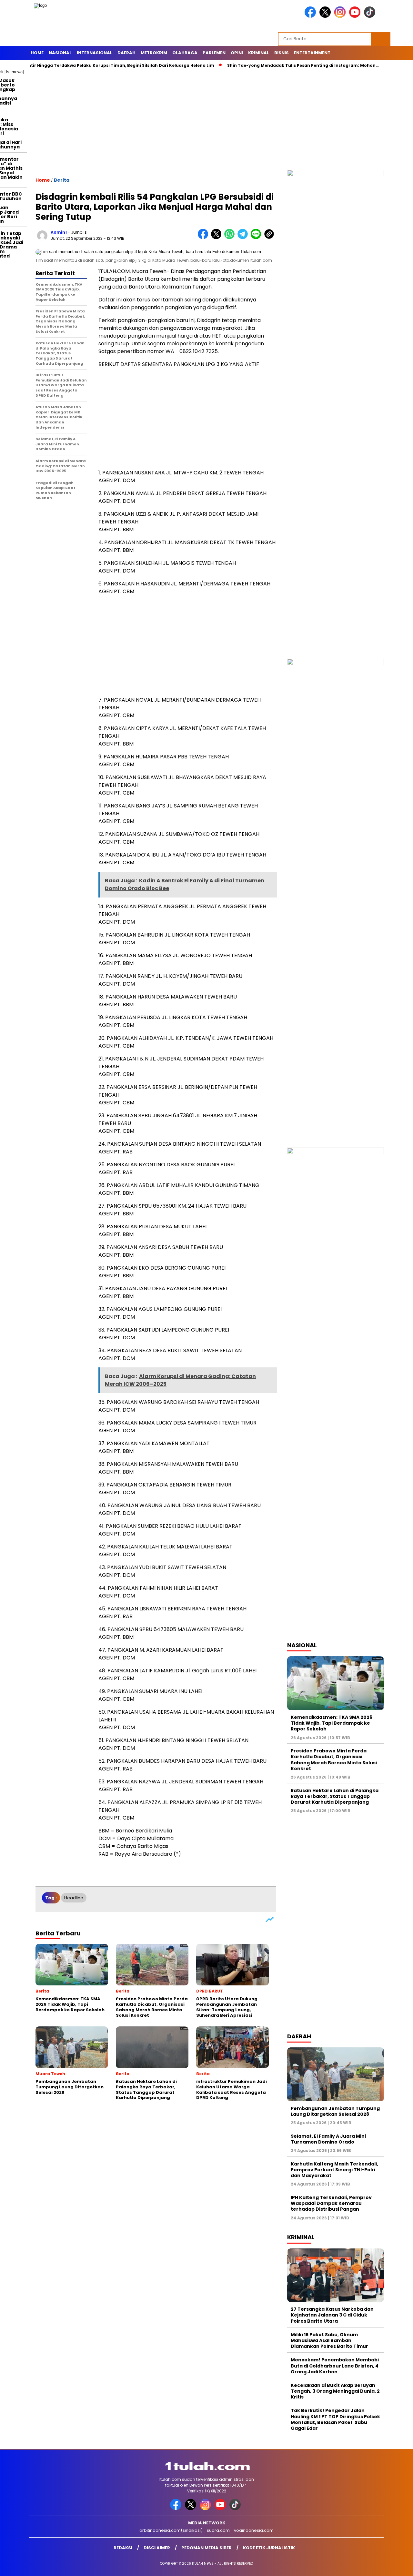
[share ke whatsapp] (231, 238)
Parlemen (214, 53)
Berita (62, 180)
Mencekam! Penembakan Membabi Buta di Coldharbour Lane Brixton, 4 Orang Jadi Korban (335, 2366)
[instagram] (341, 16)
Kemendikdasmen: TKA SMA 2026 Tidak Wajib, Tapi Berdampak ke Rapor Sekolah (332, 1723)
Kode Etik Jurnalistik (269, 2548)
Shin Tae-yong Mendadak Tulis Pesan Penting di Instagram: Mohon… (259, 65)
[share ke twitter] (218, 238)
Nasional (60, 53)
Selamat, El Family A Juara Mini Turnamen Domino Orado (328, 2139)
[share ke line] (257, 238)
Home (37, 53)
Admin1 (59, 232)
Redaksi (123, 2548)
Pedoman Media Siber (206, 2548)
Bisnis (282, 53)
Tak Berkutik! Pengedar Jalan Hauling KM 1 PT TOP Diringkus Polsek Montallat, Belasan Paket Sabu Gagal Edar (335, 2419)
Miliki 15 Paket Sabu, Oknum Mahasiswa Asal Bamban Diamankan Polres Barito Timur (329, 2340)
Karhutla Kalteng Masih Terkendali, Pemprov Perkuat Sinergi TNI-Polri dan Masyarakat (334, 2170)
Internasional (95, 53)
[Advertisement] (206, 121)
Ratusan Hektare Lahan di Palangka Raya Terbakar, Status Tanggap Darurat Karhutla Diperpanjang (335, 1796)
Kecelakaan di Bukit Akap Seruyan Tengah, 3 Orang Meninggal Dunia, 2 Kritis (335, 2391)
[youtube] (356, 16)
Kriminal (259, 53)
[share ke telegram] (244, 238)
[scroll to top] (395, 2566)
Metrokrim (154, 53)
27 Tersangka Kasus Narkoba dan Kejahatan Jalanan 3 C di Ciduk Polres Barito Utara (332, 2315)
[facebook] (311, 16)
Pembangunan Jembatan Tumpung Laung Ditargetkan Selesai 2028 (335, 2111)
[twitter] (326, 16)
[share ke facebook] (204, 238)
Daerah (126, 53)
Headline (74, 1898)
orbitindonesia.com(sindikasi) (171, 2530)
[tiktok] (371, 16)
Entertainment (312, 53)
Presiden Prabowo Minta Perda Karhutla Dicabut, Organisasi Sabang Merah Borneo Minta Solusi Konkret (334, 1760)
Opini (237, 53)
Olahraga (185, 53)
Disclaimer (157, 2548)
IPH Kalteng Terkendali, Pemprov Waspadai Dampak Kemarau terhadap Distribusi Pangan (331, 2203)
